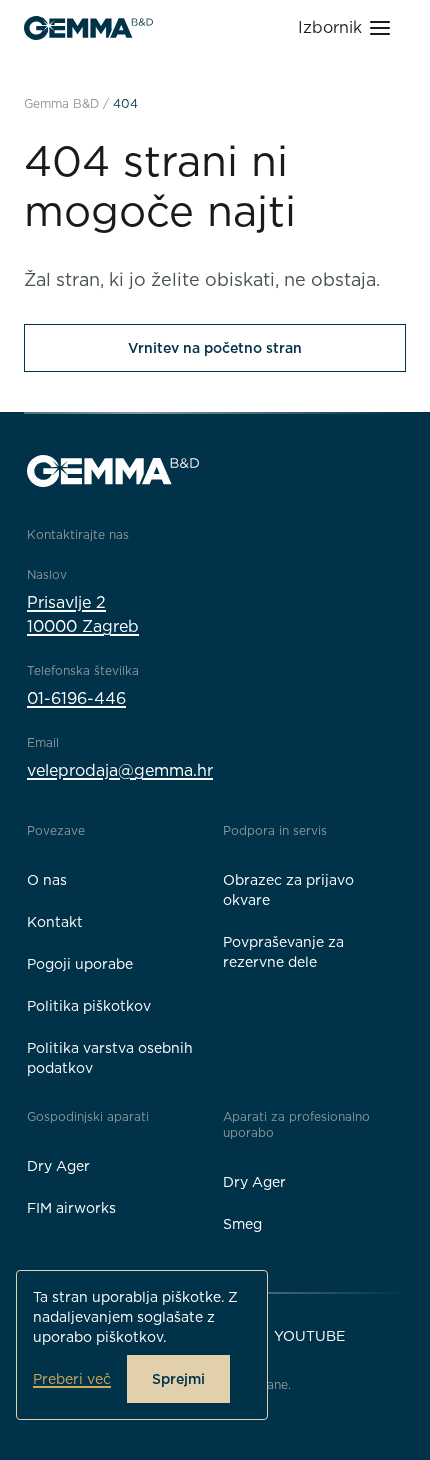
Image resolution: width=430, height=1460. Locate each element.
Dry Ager (58, 1166)
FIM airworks (71, 1208)
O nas (47, 880)
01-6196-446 (76, 698)
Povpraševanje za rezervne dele (283, 952)
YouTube (309, 1336)
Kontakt (55, 922)
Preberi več (72, 1379)
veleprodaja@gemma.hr (120, 770)
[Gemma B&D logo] (88, 28)
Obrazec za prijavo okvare (288, 890)
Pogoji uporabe (80, 964)
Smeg (242, 1224)
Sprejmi (178, 1379)
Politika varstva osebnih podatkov (110, 1058)
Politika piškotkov (89, 1006)
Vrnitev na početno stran (215, 348)
